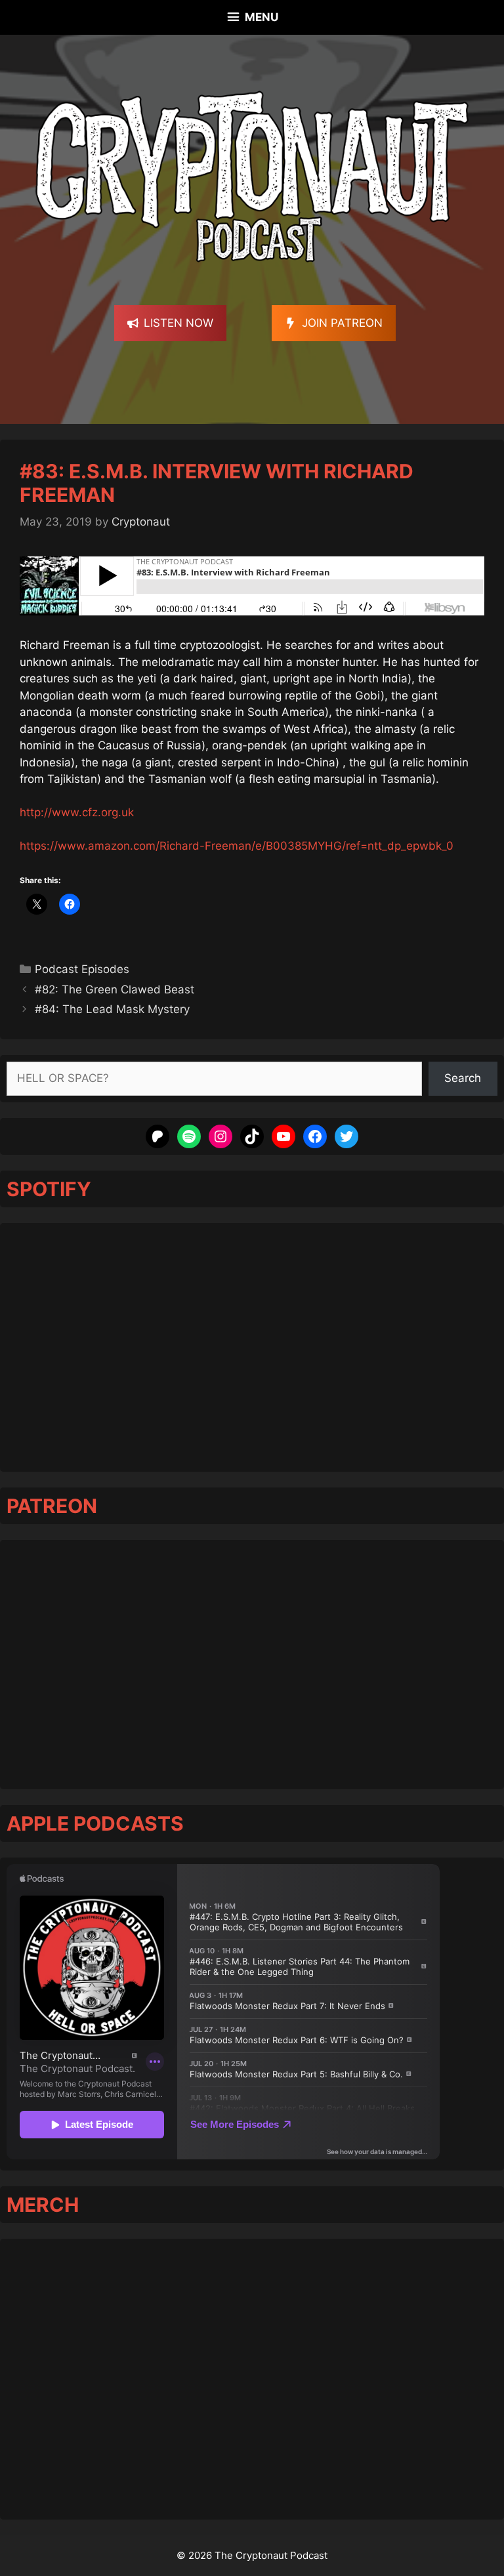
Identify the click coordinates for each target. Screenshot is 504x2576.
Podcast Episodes (82, 969)
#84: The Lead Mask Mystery (112, 1009)
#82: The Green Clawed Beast (115, 989)
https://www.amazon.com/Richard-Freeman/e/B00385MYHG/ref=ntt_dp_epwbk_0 (237, 846)
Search (463, 1078)
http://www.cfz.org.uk (77, 812)
